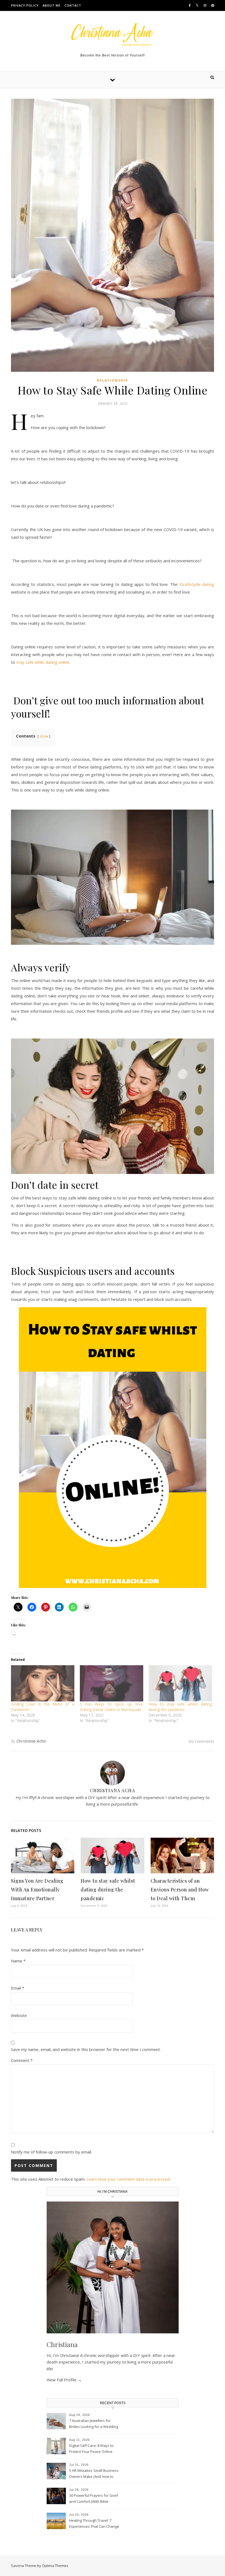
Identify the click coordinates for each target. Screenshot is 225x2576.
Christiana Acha (31, 1741)
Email (18, 1988)
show (44, 736)
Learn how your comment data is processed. (129, 2179)
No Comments (201, 1741)
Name (18, 1961)
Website (19, 2015)
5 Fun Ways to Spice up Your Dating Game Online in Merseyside (112, 1707)
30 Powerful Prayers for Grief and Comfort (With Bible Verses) (94, 2499)
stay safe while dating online (43, 662)
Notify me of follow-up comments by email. (51, 2152)
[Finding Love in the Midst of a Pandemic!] (43, 1683)
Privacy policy (25, 5)
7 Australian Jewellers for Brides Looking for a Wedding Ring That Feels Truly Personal (94, 2424)
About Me (52, 5)
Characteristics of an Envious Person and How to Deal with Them (180, 1890)
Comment (22, 2060)
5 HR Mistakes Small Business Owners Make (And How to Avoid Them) (94, 2474)
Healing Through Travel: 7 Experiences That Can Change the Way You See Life (94, 2524)
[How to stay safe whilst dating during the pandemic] (180, 1683)
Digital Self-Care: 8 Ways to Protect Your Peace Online (91, 2449)
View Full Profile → (64, 2380)
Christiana (62, 2344)
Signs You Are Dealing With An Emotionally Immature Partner (37, 1890)
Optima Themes (55, 2566)
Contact (73, 5)
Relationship (113, 380)
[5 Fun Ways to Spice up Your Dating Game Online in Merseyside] (112, 1683)
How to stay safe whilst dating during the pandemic (180, 1707)
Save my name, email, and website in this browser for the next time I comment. (86, 2049)
